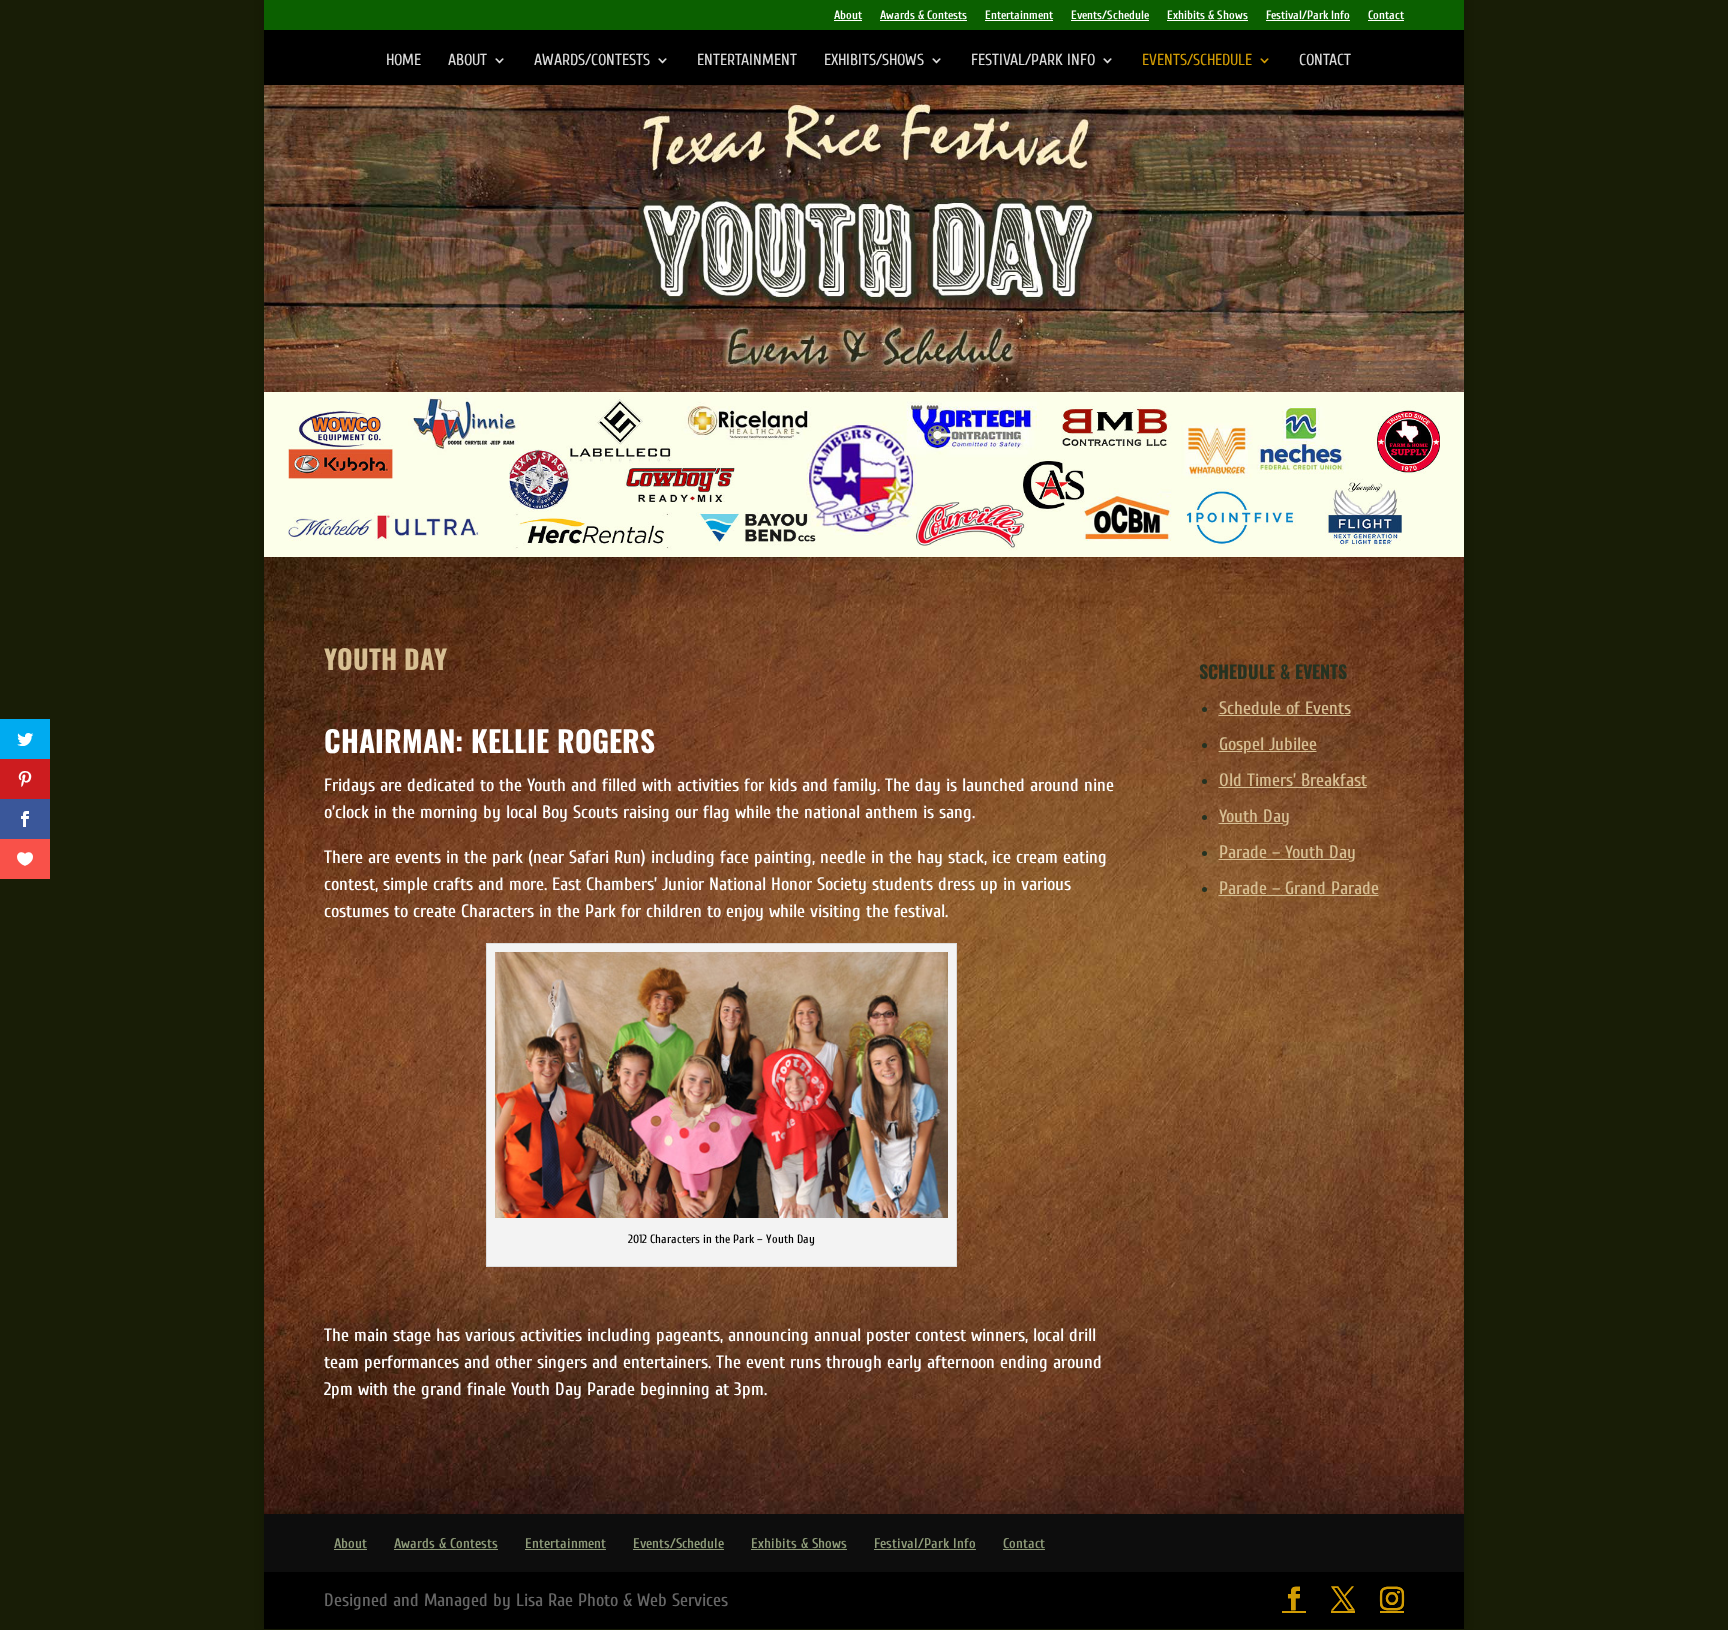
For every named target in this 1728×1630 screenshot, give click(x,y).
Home (403, 61)
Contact (1386, 15)
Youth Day (1254, 816)
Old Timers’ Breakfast (1293, 780)
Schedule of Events (1285, 708)
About (848, 15)
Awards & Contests (923, 15)
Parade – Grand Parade (1299, 888)
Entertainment (1019, 15)
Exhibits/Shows (874, 61)
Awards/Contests (592, 61)
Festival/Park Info (1308, 15)
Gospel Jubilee (1268, 744)
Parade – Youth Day (1287, 852)
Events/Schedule (1110, 15)
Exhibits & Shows (1207, 15)
